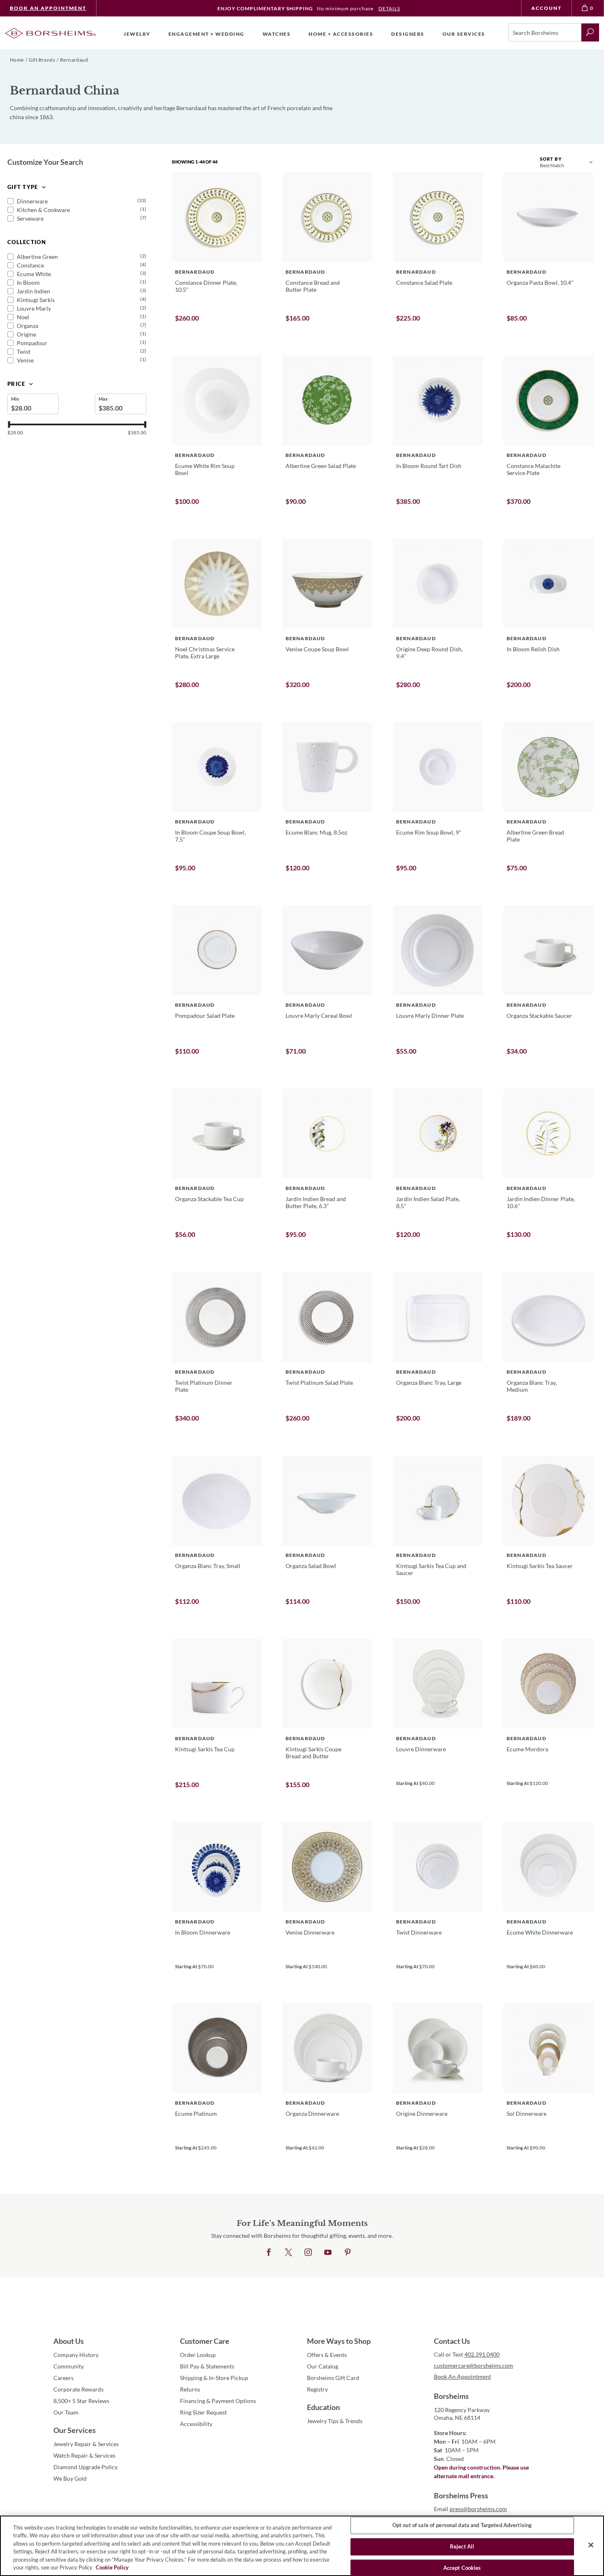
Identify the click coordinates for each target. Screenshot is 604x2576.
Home (17, 60)
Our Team (66, 2412)
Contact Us (452, 2341)
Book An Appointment (48, 8)
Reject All (462, 2546)
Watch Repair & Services (84, 2455)
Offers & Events (327, 2355)
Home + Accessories (341, 34)
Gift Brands (42, 60)
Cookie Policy (112, 2567)
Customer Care (205, 2341)
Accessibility (196, 2424)
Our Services (75, 2430)
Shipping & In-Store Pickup (214, 2378)
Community (69, 2366)
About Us (69, 2341)
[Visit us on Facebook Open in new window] (269, 2253)
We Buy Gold (70, 2478)
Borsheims (451, 2396)
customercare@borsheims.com (474, 2365)
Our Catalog (323, 2366)
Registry (317, 2389)
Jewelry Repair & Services (86, 2444)
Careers (63, 2378)
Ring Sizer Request (203, 2412)
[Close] (591, 2545)
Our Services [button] (464, 34)
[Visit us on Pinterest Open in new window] (348, 2253)
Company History (76, 2355)
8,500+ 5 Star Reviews (81, 2401)
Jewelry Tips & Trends (335, 2421)
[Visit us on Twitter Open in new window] (288, 2253)
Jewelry (137, 34)
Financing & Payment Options (218, 2401)
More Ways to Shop (339, 2341)
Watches (277, 34)
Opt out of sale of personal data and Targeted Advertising (462, 2525)
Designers (408, 34)
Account (546, 8)
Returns (190, 2389)
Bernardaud (74, 60)
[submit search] (590, 32)
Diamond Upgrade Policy (85, 2467)
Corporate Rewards (78, 2389)
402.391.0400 (482, 2354)
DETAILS (389, 8)
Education (323, 2407)
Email (470, 2509)
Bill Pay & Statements (207, 2366)
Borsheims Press (461, 2495)
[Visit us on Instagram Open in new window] (308, 2253)
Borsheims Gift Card (333, 2378)
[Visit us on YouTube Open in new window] (328, 2253)
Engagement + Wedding (206, 34)
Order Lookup (198, 2355)
